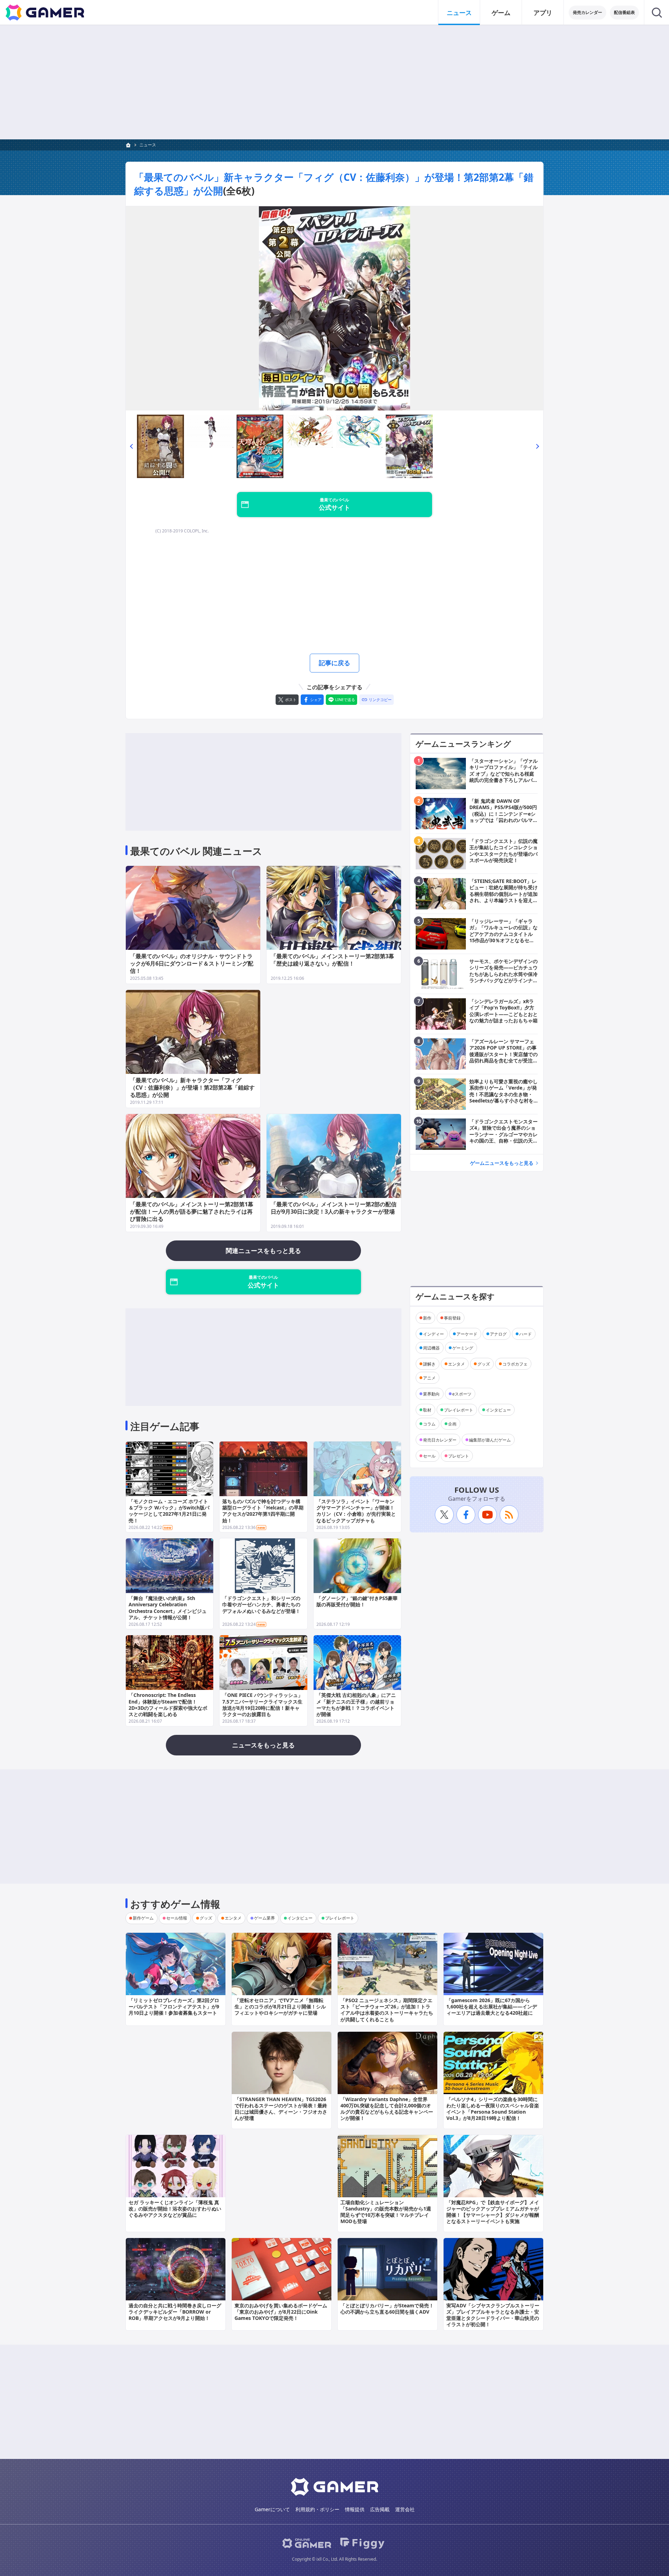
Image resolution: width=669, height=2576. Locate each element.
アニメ (429, 1378)
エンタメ (456, 1364)
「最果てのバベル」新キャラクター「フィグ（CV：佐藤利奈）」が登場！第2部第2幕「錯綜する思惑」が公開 (192, 1087)
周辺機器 (431, 1348)
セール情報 (177, 1918)
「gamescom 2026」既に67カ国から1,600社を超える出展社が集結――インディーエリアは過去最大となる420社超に (492, 2006)
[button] (131, 446)
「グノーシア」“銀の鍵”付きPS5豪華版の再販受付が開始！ (357, 1601)
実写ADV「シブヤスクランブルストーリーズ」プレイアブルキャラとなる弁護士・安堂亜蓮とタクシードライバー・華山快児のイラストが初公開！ (493, 2315)
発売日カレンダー (440, 1440)
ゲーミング (463, 1348)
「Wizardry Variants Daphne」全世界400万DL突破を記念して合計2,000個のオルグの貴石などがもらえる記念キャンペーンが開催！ (387, 2109)
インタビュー (498, 1410)
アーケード (467, 1334)
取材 (427, 1410)
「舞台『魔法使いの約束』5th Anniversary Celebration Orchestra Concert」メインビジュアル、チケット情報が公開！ (168, 1608)
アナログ (498, 1334)
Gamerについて (272, 2509)
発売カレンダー (587, 12)
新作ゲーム (143, 1918)
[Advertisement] (334, 82)
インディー (433, 1334)
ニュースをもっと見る (263, 1745)
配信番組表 (624, 12)
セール (429, 1456)
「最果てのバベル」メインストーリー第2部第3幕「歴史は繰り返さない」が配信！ (332, 960)
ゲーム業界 (264, 1918)
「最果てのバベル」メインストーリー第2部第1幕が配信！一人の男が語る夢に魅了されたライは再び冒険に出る (192, 1212)
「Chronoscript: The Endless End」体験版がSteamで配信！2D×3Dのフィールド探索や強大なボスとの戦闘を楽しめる (168, 1705)
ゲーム (501, 13)
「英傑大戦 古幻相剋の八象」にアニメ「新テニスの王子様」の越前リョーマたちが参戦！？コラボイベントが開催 (356, 1705)
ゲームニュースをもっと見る (502, 1163)
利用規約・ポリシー (317, 2509)
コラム (429, 1424)
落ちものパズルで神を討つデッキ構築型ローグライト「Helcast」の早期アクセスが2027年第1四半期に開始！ (263, 1511)
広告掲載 (380, 2509)
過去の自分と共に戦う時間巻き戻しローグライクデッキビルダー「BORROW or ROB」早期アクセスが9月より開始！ (175, 2312)
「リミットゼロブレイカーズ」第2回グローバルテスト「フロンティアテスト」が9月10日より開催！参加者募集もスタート (174, 2006)
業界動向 (431, 1394)
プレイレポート (459, 1410)
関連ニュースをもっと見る (263, 1251)
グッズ (484, 1364)
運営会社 (405, 2509)
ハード (525, 1334)
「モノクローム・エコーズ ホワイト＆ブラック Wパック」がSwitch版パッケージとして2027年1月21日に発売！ (169, 1511)
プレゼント (459, 1456)
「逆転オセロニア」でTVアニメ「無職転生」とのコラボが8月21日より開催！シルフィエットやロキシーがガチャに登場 (280, 2006)
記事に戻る (334, 663)
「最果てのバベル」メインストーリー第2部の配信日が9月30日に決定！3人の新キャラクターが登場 (334, 1208)
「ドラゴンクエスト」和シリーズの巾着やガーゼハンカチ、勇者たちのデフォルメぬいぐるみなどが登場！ (261, 1604)
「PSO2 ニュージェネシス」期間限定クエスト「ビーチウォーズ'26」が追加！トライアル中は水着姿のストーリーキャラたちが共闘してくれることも (387, 2010)
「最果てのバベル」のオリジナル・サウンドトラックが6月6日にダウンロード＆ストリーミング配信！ (192, 963)
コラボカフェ (515, 1364)
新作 (427, 1318)
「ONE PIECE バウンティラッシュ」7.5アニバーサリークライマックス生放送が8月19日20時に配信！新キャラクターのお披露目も (263, 1705)
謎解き (429, 1364)
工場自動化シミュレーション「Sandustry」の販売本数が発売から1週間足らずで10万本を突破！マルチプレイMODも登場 (386, 2212)
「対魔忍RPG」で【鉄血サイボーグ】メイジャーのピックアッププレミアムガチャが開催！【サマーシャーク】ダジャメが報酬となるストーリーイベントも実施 (493, 2212)
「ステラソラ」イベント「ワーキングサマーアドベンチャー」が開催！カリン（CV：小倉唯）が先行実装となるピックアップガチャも (356, 1511)
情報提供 (355, 2509)
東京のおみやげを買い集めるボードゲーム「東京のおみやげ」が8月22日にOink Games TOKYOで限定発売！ (281, 2312)
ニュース (459, 13)
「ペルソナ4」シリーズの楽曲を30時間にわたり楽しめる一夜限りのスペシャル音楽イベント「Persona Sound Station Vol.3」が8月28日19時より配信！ (493, 2109)
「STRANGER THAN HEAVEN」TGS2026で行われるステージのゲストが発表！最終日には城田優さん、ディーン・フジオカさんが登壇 (281, 2109)
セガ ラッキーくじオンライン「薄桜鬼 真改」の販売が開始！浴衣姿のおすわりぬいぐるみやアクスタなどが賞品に (175, 2209)
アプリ (543, 13)
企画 (452, 1424)
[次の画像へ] (334, 308)
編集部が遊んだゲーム (490, 1440)
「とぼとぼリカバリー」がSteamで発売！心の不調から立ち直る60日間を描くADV (387, 2309)
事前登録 (452, 1318)
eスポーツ (462, 1394)
